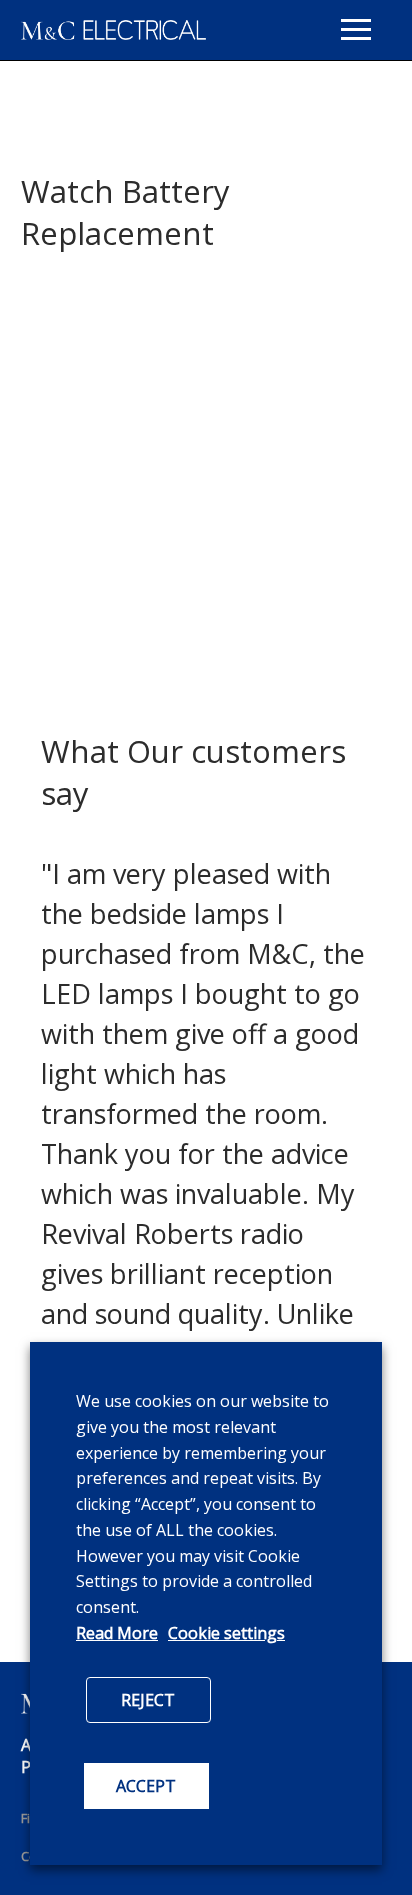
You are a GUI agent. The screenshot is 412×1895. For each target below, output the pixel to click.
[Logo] (113, 30)
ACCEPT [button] (146, 1786)
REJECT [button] (148, 1700)
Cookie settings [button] (226, 1633)
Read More (117, 1633)
